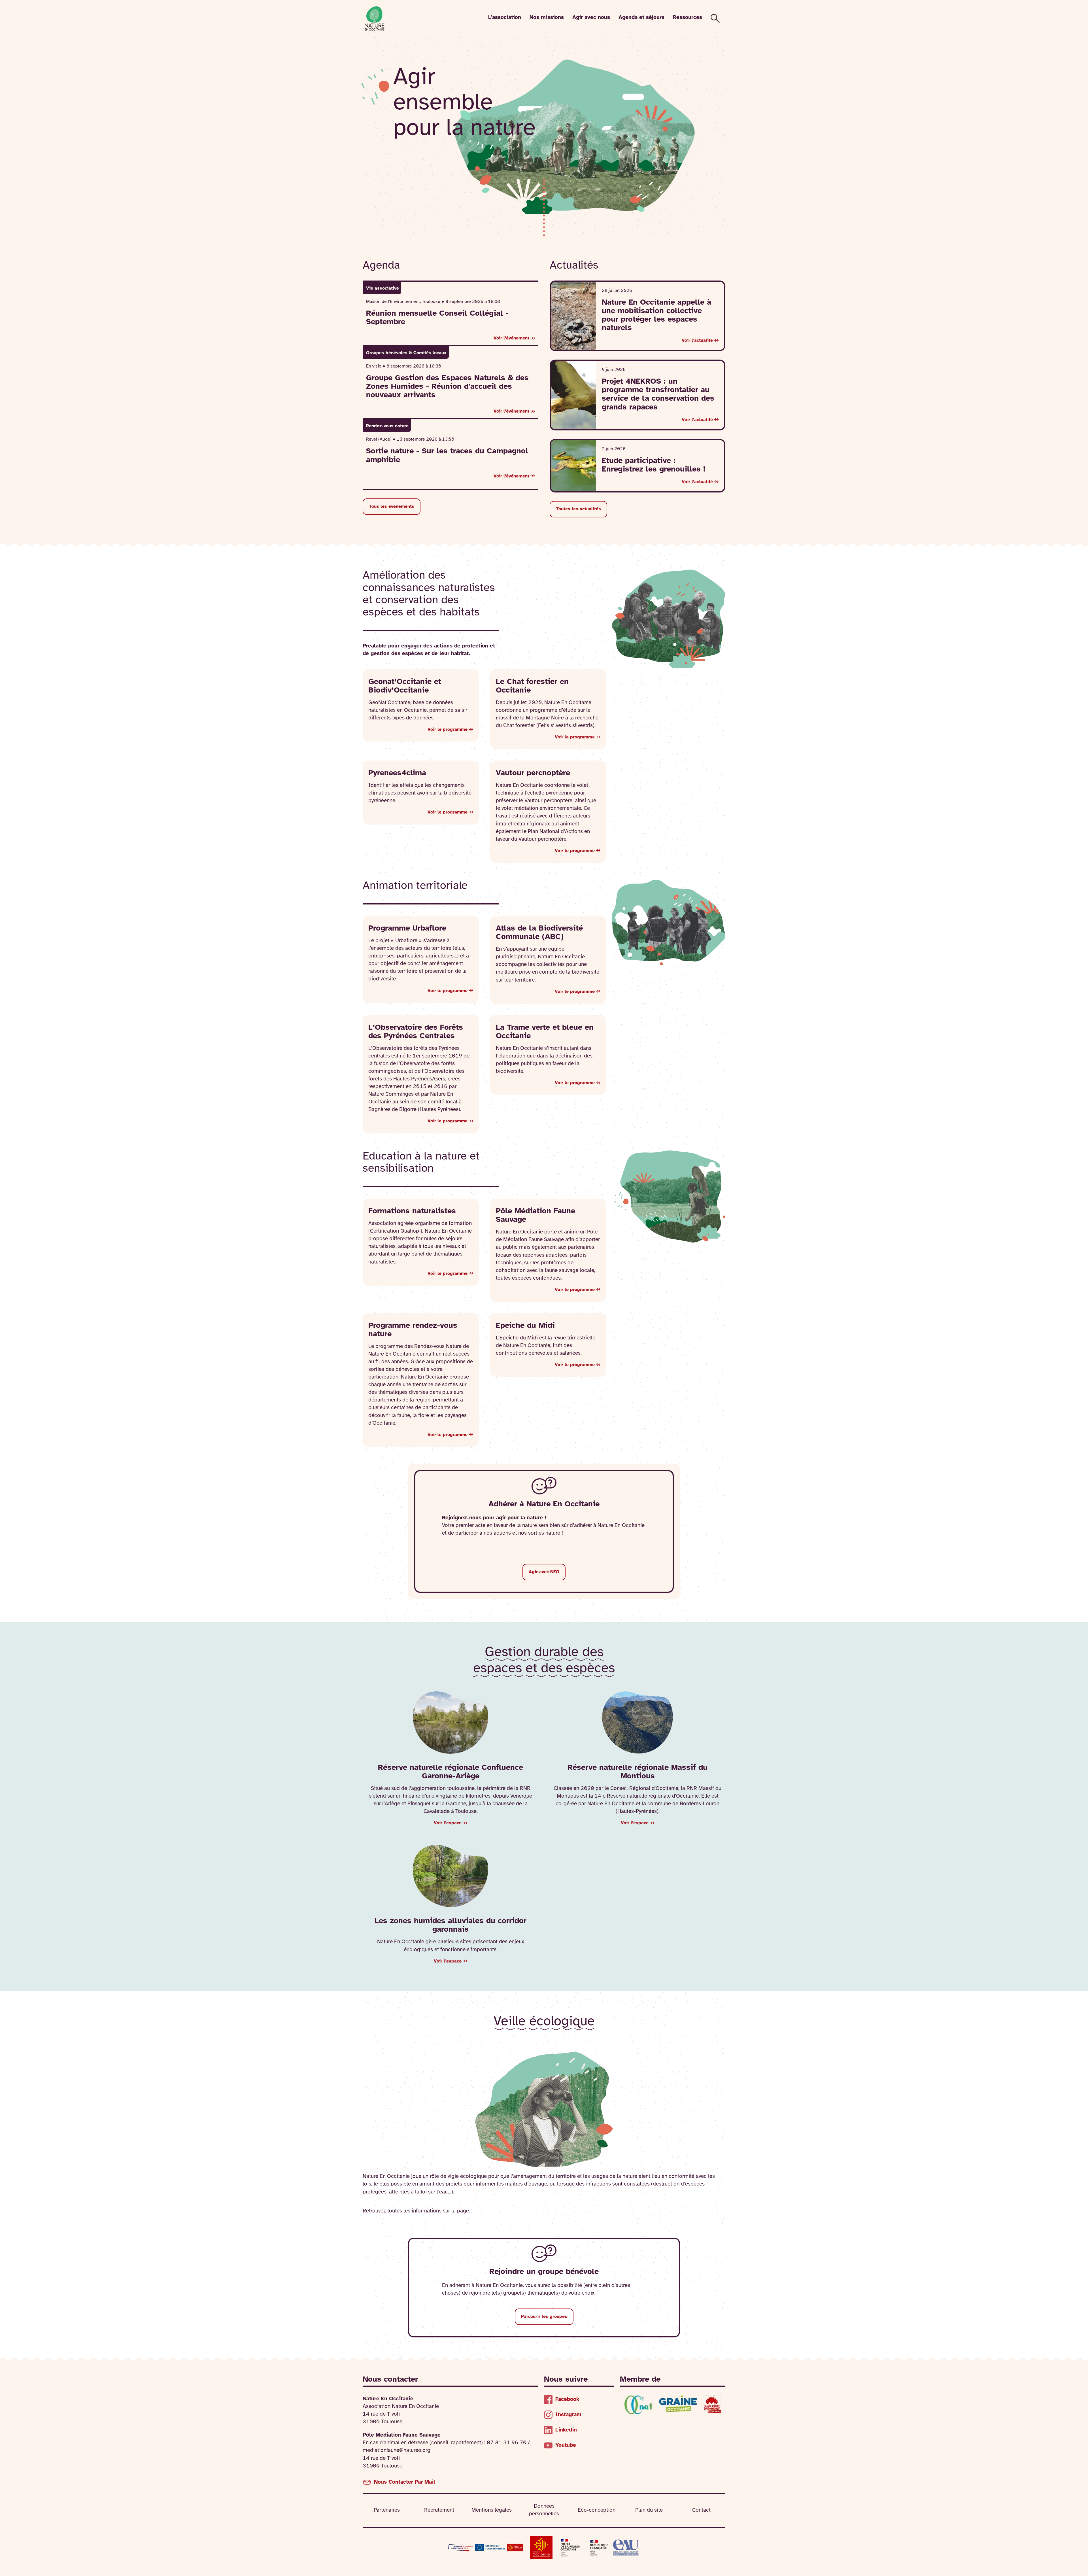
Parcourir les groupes (544, 2317)
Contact (701, 2510)
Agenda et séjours (641, 18)
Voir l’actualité (697, 340)
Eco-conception (597, 2510)
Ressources (688, 18)
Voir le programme (448, 730)
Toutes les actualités (578, 509)
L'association (505, 18)
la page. (461, 2211)
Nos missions (547, 18)
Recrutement (439, 2510)
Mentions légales (492, 2510)
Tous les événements (392, 507)
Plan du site (649, 2510)
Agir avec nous (591, 18)
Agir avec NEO (544, 1572)
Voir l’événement (511, 338)
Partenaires (387, 2510)
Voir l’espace (448, 1823)
